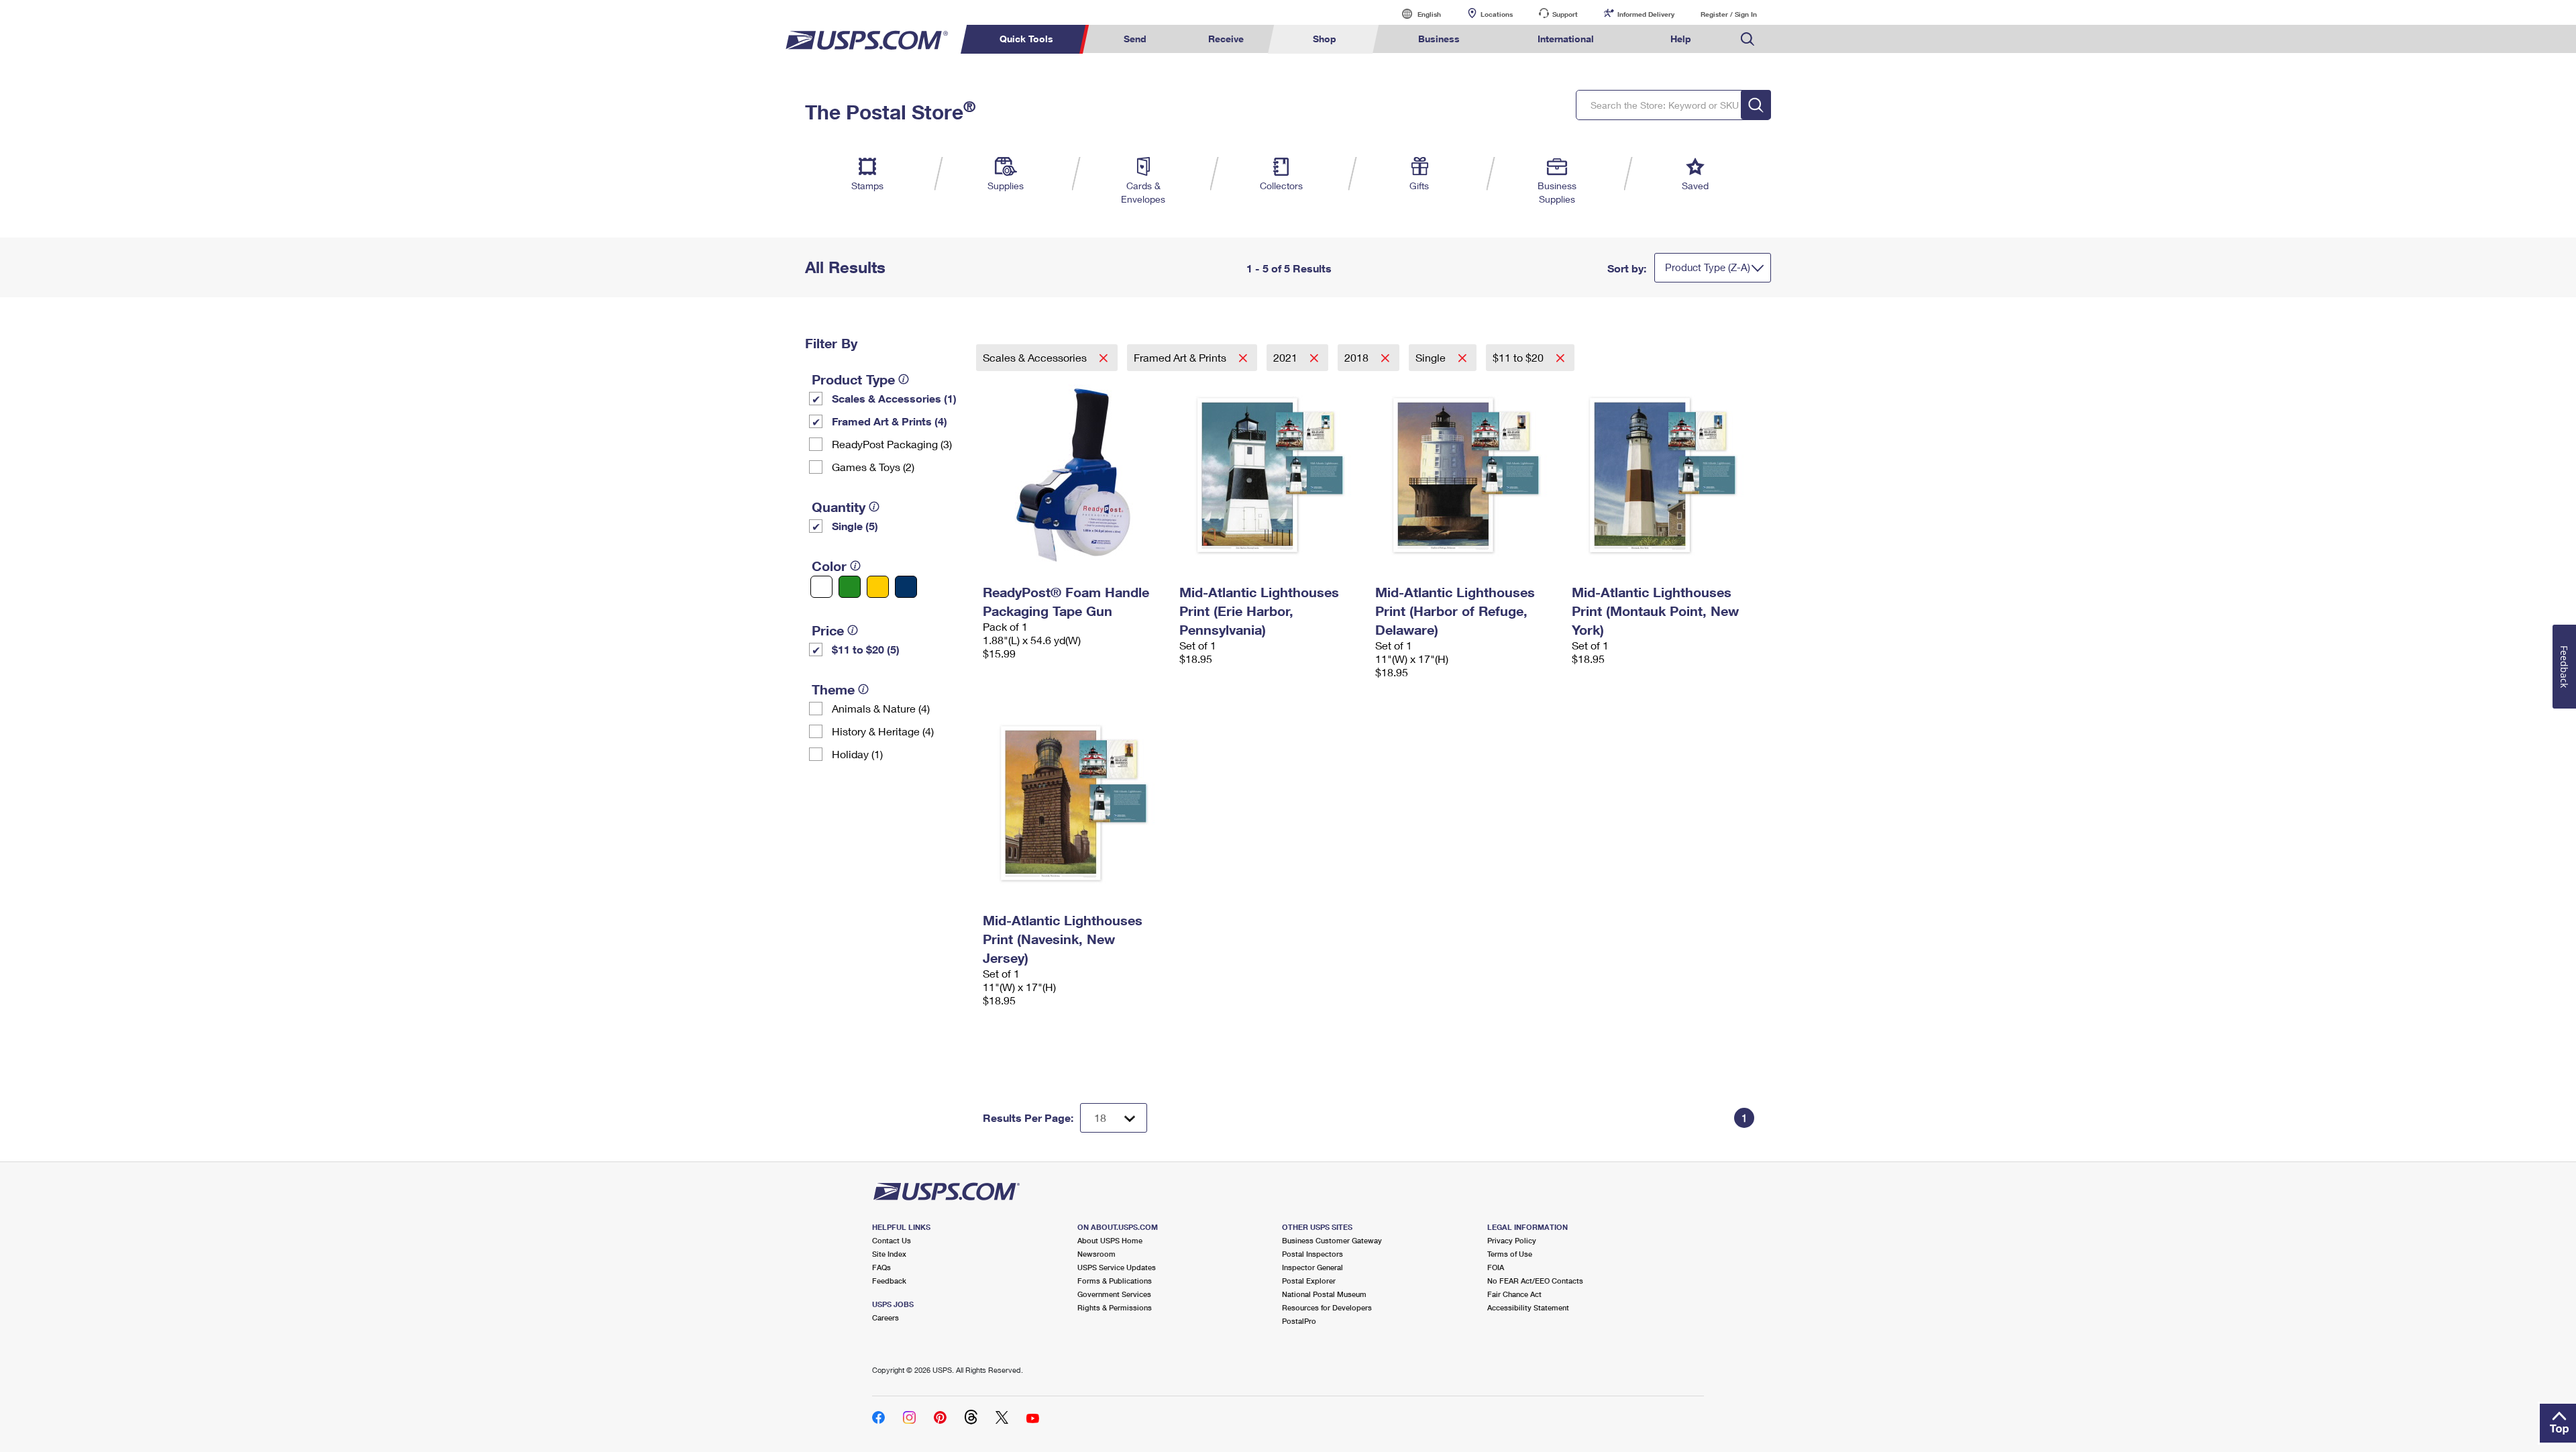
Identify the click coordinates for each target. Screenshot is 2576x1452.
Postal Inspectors (1312, 1254)
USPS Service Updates (1117, 1267)
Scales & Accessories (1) (894, 398)
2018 (1358, 357)
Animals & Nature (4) (881, 708)
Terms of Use (1510, 1254)
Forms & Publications (1115, 1281)
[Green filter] (850, 587)
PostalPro (1299, 1321)
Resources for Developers (1327, 1307)
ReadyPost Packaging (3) (892, 444)
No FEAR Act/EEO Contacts (1535, 1281)
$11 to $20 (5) (866, 649)
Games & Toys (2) (873, 467)
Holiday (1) (857, 754)
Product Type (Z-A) (1708, 267)
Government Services (1114, 1294)
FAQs (881, 1267)
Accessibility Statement (1528, 1307)
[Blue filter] (906, 587)
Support (1565, 14)
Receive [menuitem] (1226, 39)
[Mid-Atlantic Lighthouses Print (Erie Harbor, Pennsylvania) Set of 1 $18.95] (1271, 475)
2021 (1287, 357)
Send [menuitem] (1135, 39)
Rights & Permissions (1115, 1307)
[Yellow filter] (878, 587)
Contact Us (892, 1240)
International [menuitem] (1566, 39)
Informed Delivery (1646, 14)
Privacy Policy (1512, 1240)
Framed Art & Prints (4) (890, 421)
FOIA (1496, 1267)
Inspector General (1312, 1267)
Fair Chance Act (1514, 1294)
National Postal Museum (1324, 1294)
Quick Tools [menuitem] (1026, 39)
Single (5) (855, 526)
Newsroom (1096, 1254)
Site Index (889, 1254)
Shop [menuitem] (1325, 39)
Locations (1497, 14)
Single (1432, 357)
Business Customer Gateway (1332, 1240)
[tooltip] (904, 379)
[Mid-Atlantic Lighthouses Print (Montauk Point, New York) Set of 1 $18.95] (1663, 475)
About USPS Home (1110, 1240)
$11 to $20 (1519, 357)
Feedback (889, 1281)
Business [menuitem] (1439, 39)
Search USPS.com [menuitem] (1748, 39)
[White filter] (821, 587)
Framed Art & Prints (1181, 357)
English (1415, 14)
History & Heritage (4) (883, 731)
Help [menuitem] (1681, 39)
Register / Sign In (1729, 14)
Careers (885, 1317)
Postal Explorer (1309, 1281)
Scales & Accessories (1036, 357)
